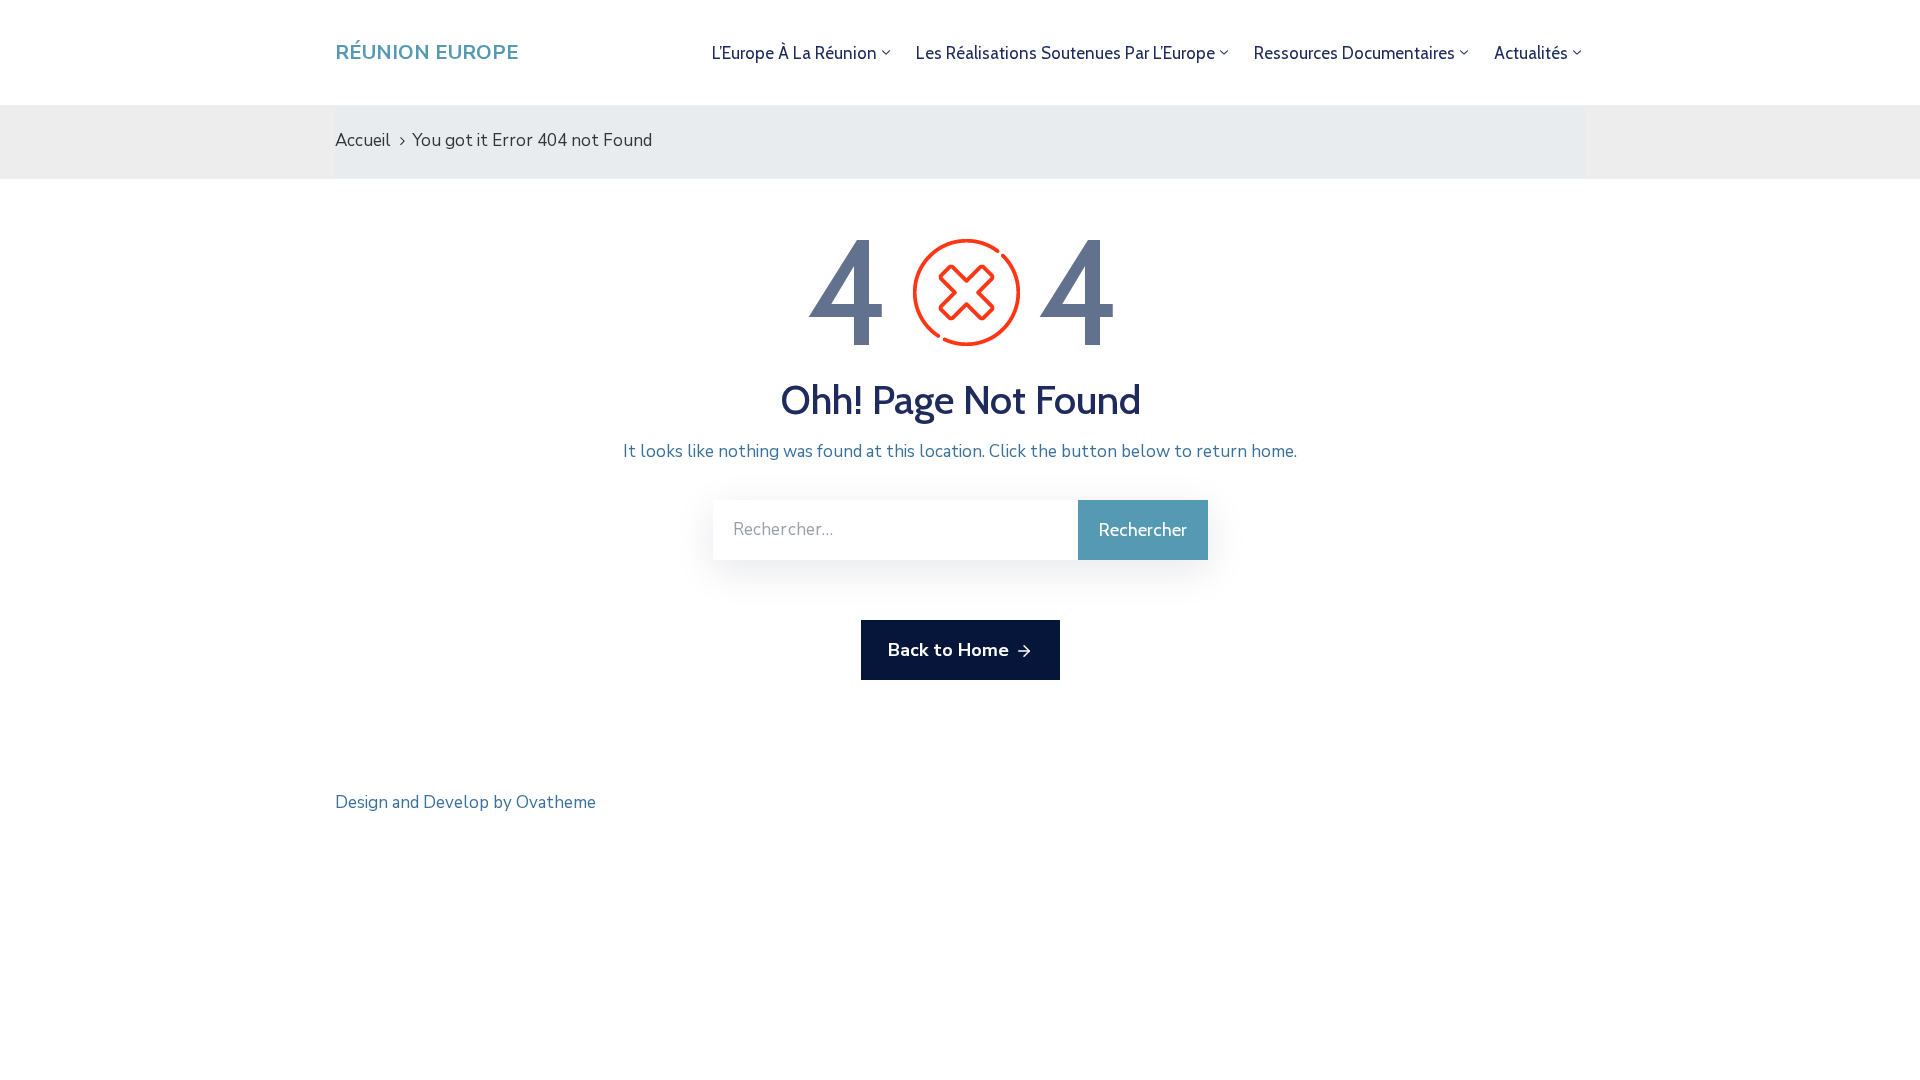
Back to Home (948, 650)
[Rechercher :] (895, 530)
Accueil (363, 140)
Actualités (1531, 53)
